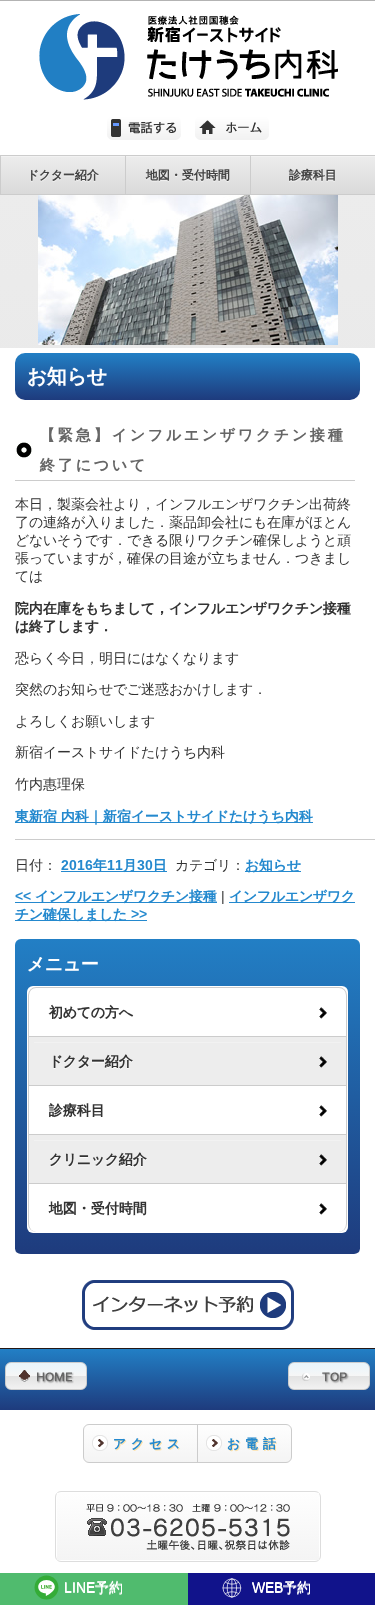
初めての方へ (91, 1012)
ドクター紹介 (91, 1061)
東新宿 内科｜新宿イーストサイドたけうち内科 (164, 816)
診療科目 (77, 1110)
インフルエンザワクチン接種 (116, 896)
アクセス (149, 1443)
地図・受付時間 (98, 1208)
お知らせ (273, 865)
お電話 (254, 1443)
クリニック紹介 (98, 1159)
